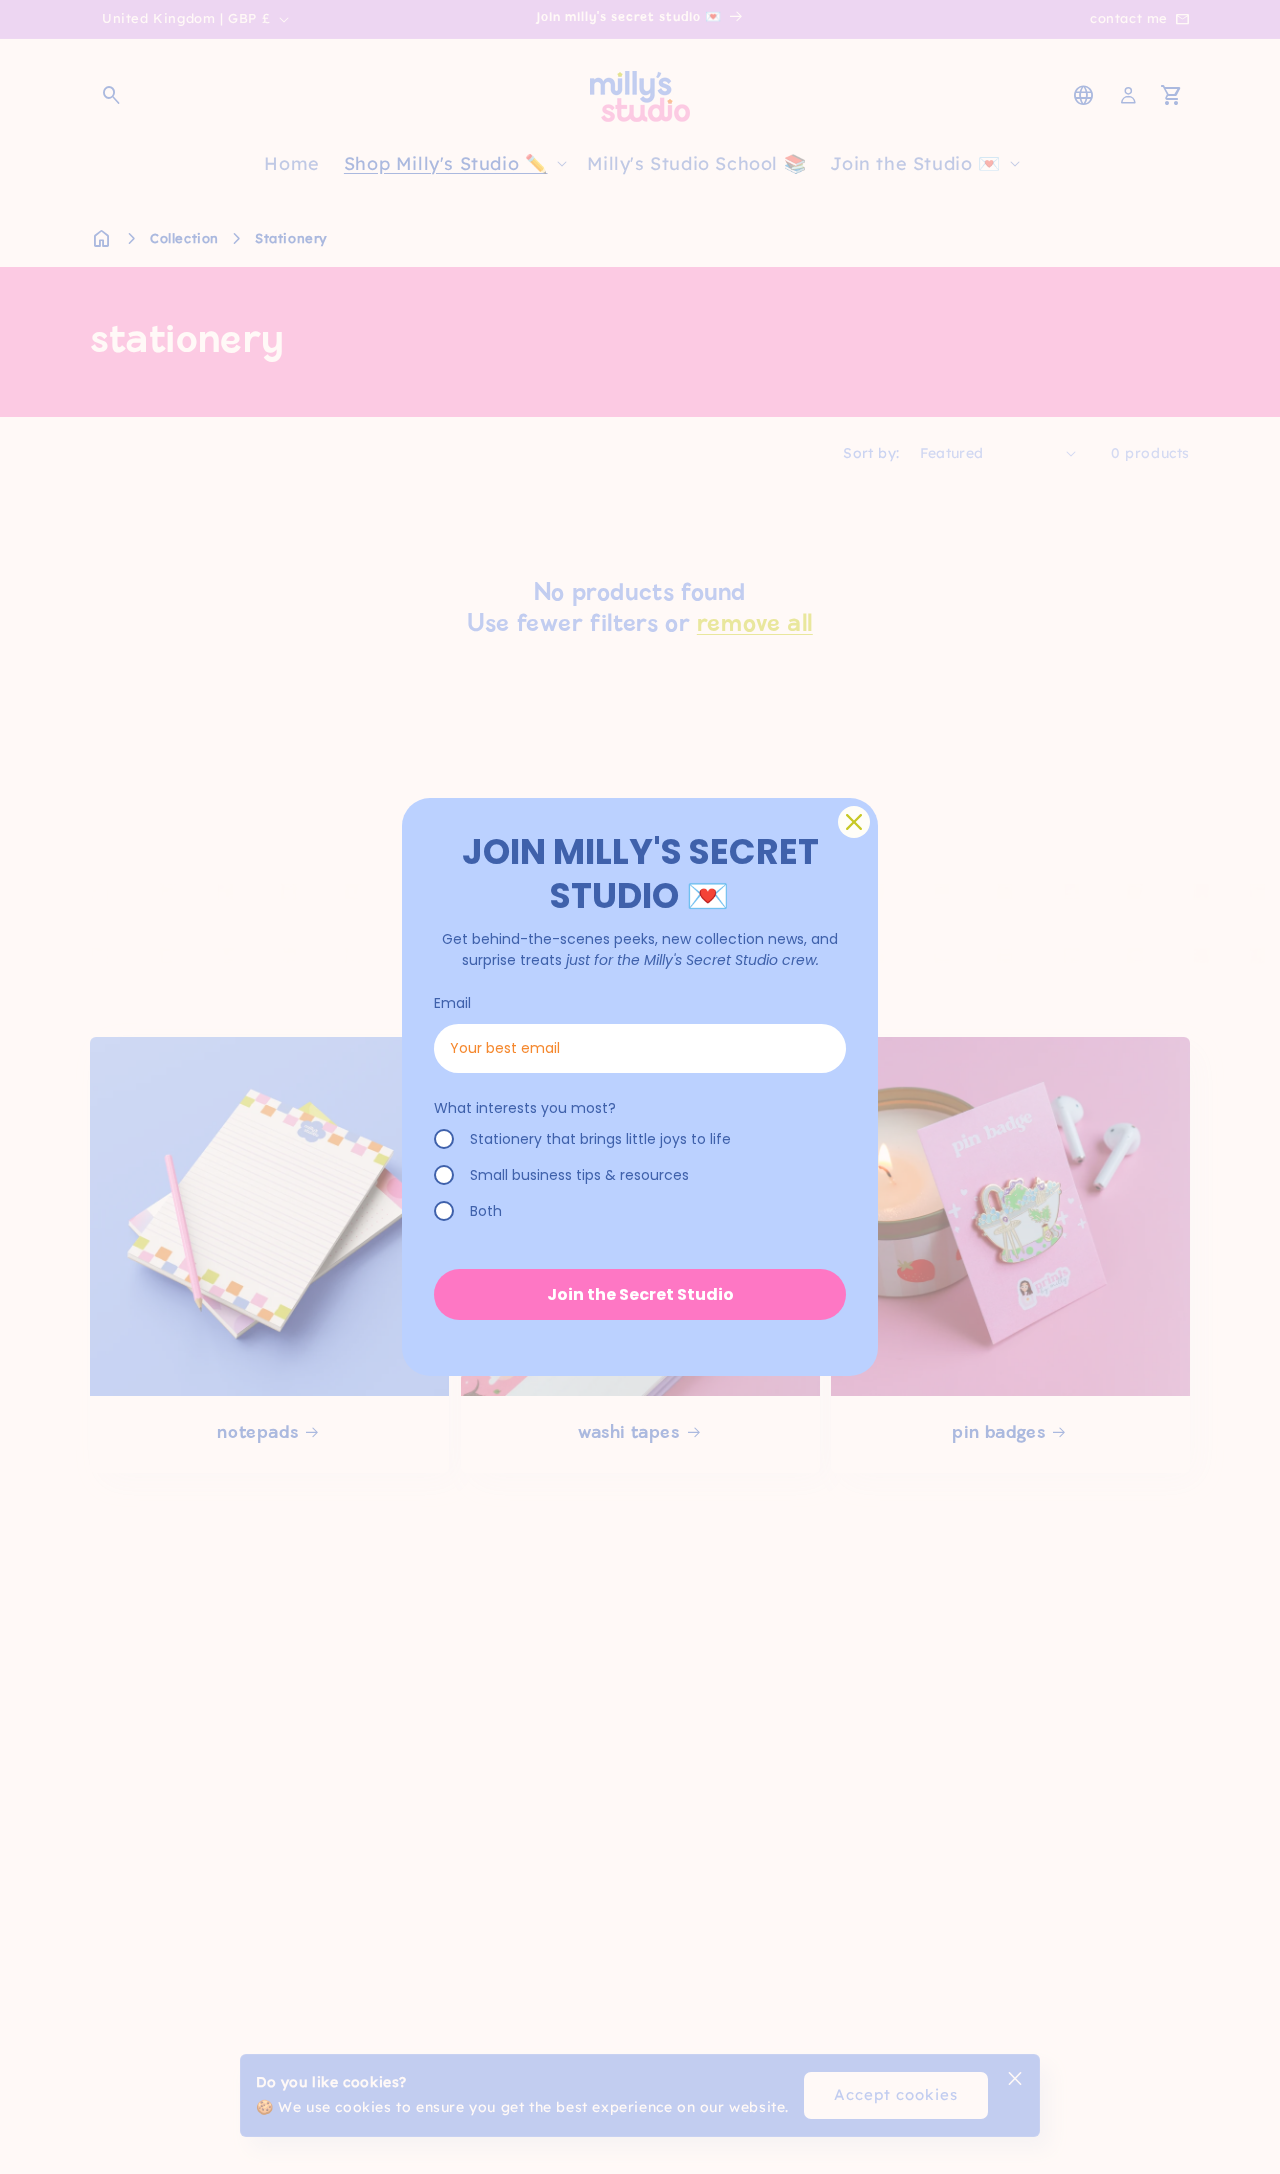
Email (452, 1003)
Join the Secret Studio (640, 1294)
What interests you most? (525, 1108)
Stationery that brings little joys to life (600, 1139)
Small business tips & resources (579, 1175)
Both (486, 1211)
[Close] (854, 822)
